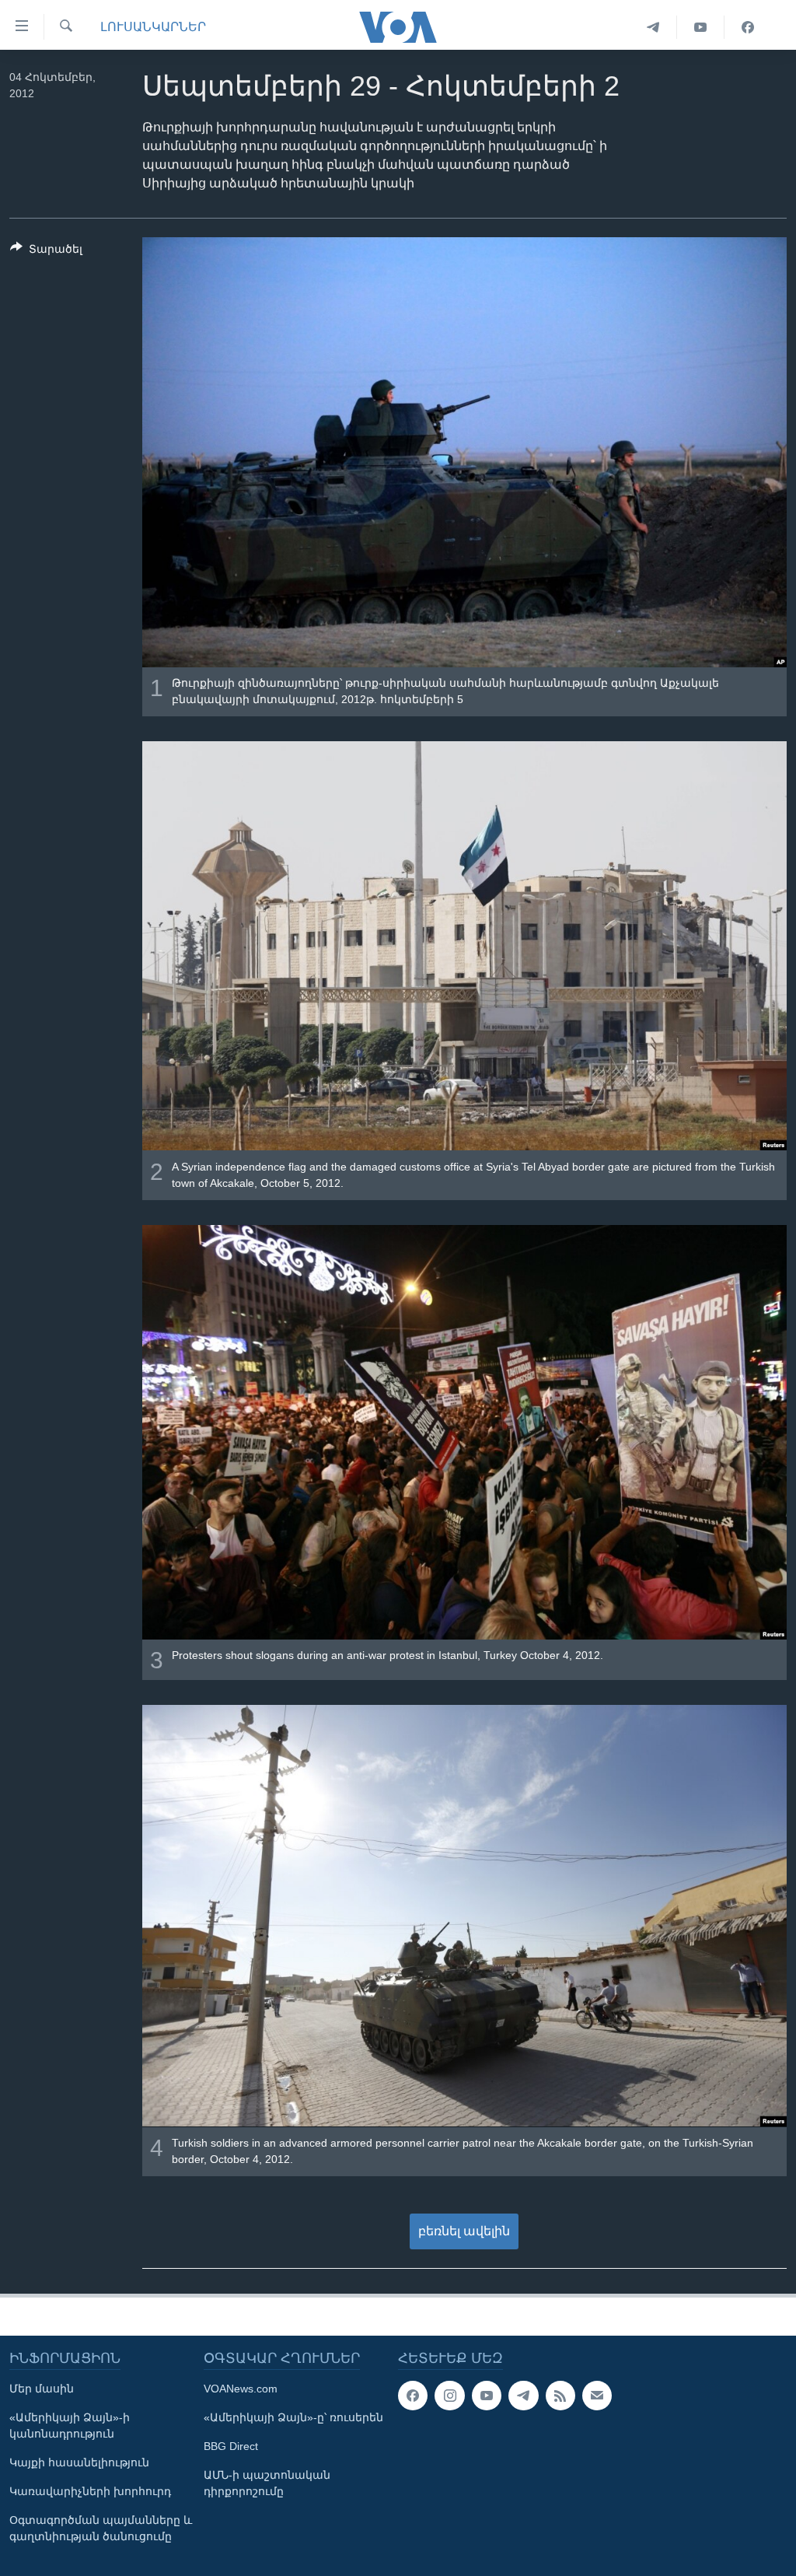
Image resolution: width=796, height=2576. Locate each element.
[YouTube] (701, 27)
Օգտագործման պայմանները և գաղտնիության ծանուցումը (101, 2528)
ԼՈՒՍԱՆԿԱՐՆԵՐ (153, 27)
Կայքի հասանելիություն (79, 2462)
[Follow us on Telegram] (523, 2396)
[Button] (46, 252)
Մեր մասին (42, 2389)
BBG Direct (231, 2446)
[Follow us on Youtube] (487, 2396)
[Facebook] (748, 27)
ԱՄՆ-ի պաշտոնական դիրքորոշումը (267, 2483)
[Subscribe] (597, 2396)
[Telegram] (653, 27)
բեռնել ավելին (464, 2231)
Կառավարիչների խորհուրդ (90, 2491)
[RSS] (560, 2396)
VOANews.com (241, 2389)
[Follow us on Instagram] (449, 2396)
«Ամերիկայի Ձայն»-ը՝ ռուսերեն (293, 2417)
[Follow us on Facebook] (413, 2396)
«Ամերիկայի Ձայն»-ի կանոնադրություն (70, 2425)
